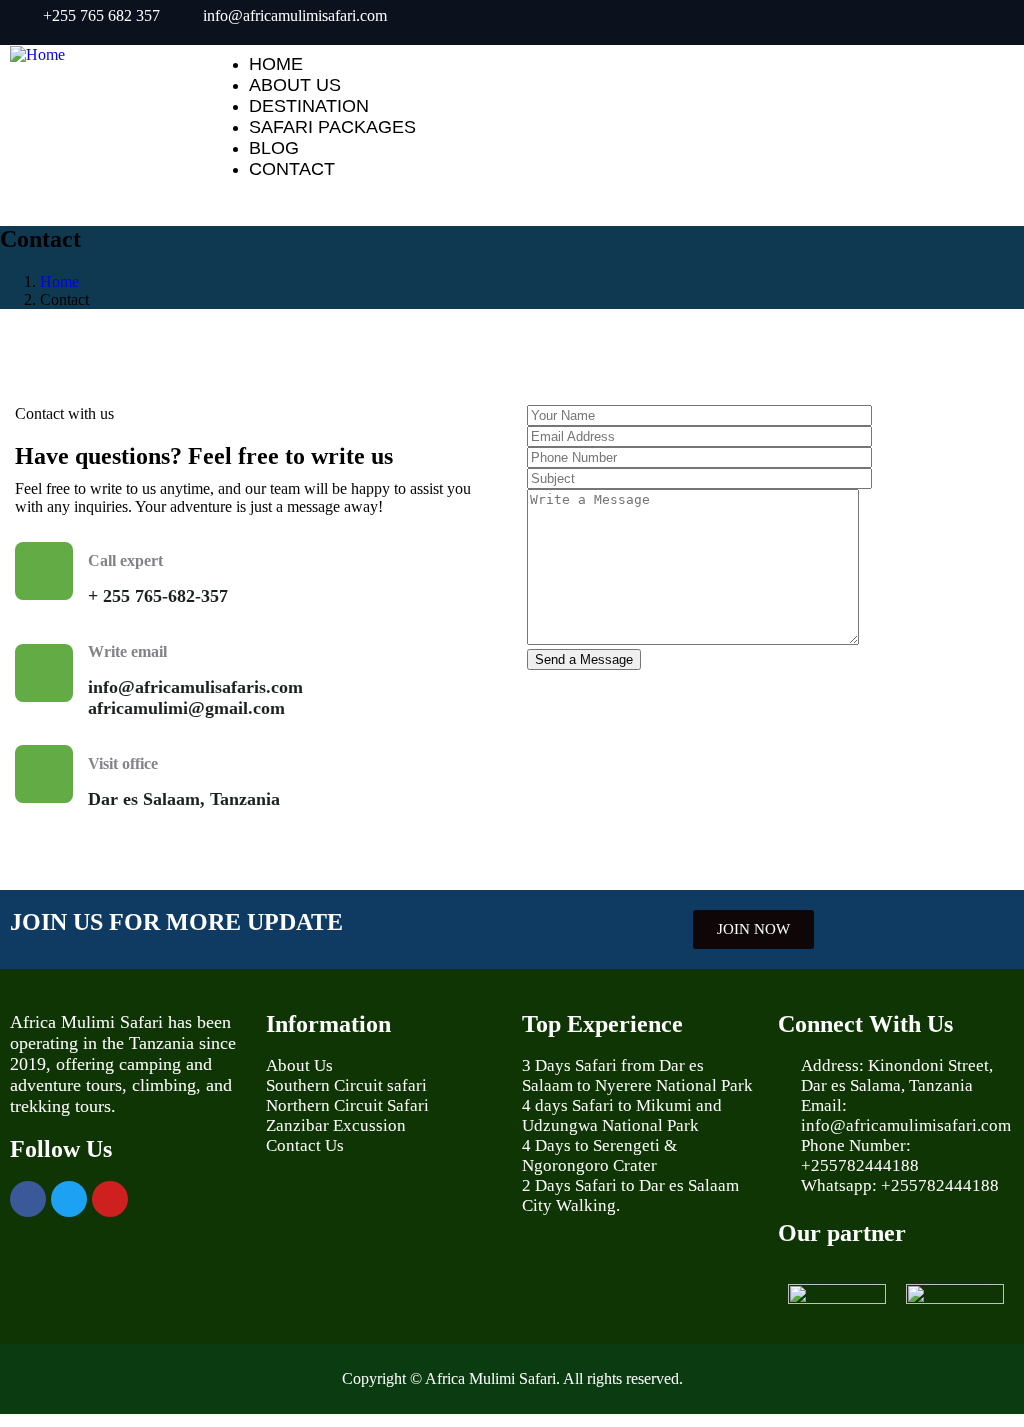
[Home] (37, 54)
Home (59, 281)
